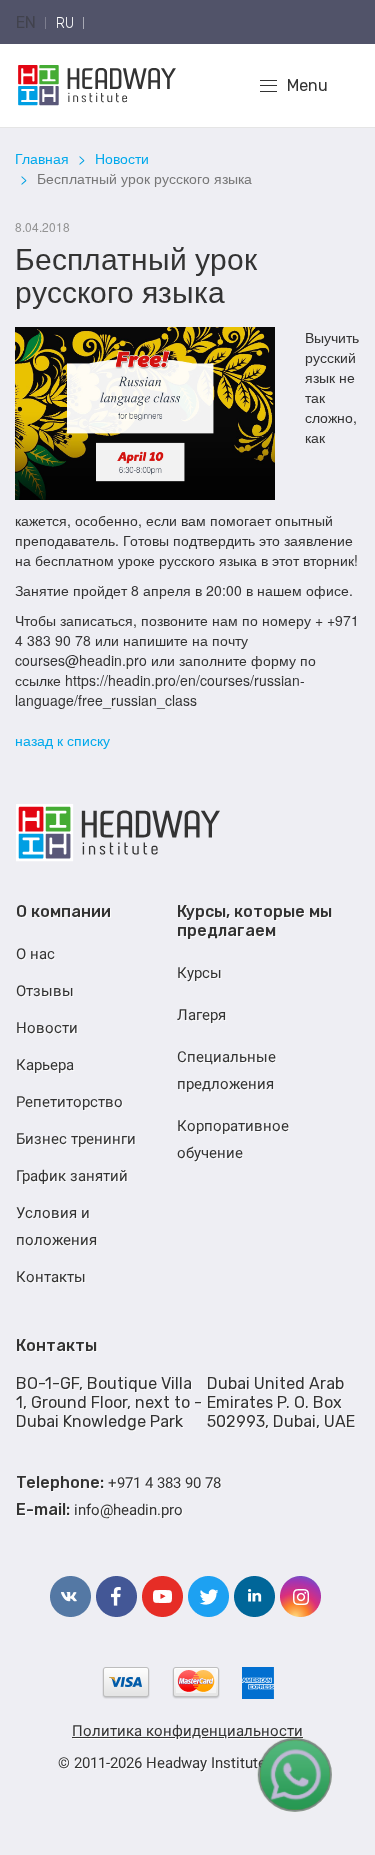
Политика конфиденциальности (187, 1731)
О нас (35, 954)
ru (65, 23)
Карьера (45, 1065)
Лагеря (201, 1015)
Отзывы (45, 991)
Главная (42, 158)
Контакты (51, 1277)
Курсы (199, 973)
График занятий (72, 1176)
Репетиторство (69, 1102)
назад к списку (62, 740)
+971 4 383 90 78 (164, 1483)
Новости (122, 158)
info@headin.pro (128, 1510)
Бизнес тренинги (76, 1139)
